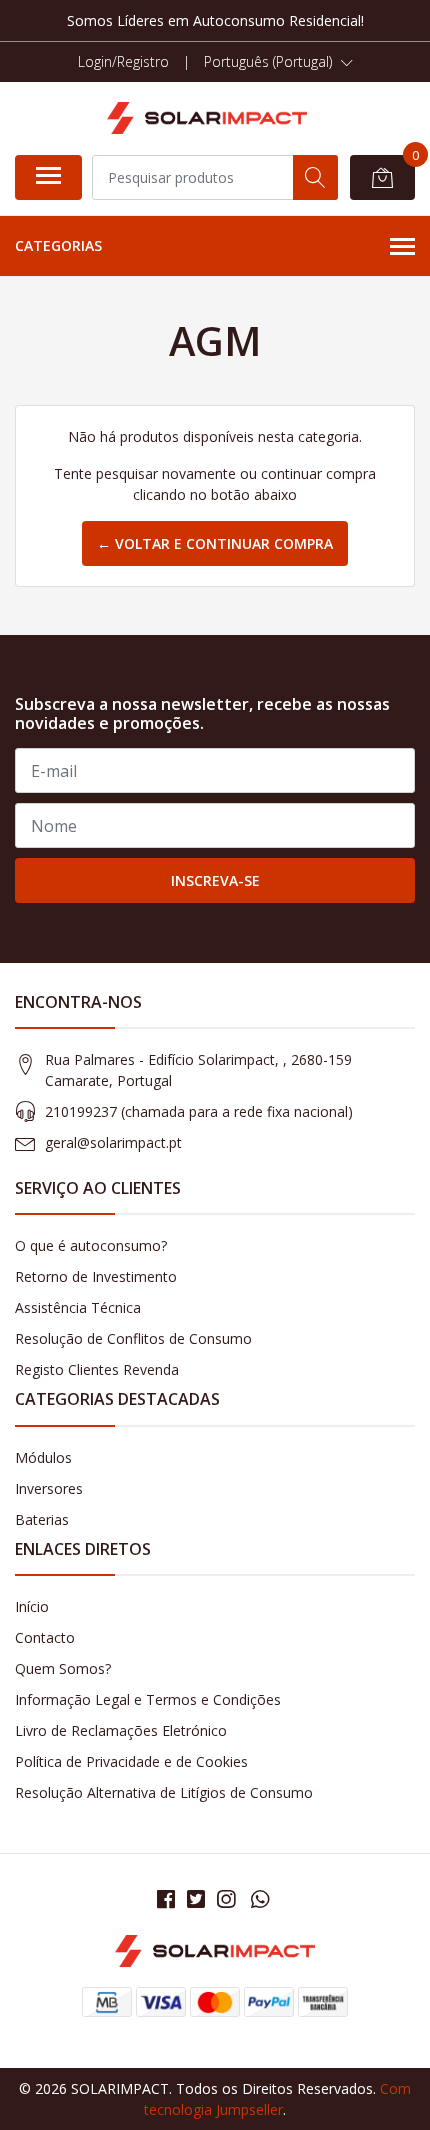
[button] (278, 62)
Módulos (43, 1457)
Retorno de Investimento (96, 1276)
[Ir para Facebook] (166, 1899)
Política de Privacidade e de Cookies (131, 1761)
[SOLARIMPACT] (207, 118)
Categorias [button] (58, 245)
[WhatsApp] (260, 1899)
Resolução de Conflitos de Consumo (133, 1338)
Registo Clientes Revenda (97, 1369)
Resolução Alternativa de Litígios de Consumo (164, 1792)
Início (32, 1606)
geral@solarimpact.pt (113, 1142)
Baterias (42, 1519)
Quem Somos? (63, 1668)
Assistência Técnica (78, 1307)
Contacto (45, 1637)
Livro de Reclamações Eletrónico (121, 1730)
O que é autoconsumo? (91, 1245)
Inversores (49, 1488)
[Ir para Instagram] (226, 1899)
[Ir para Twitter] (196, 1899)
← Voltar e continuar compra (215, 543)
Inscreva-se (215, 880)
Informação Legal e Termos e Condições (148, 1699)
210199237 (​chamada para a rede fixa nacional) (199, 1111)
